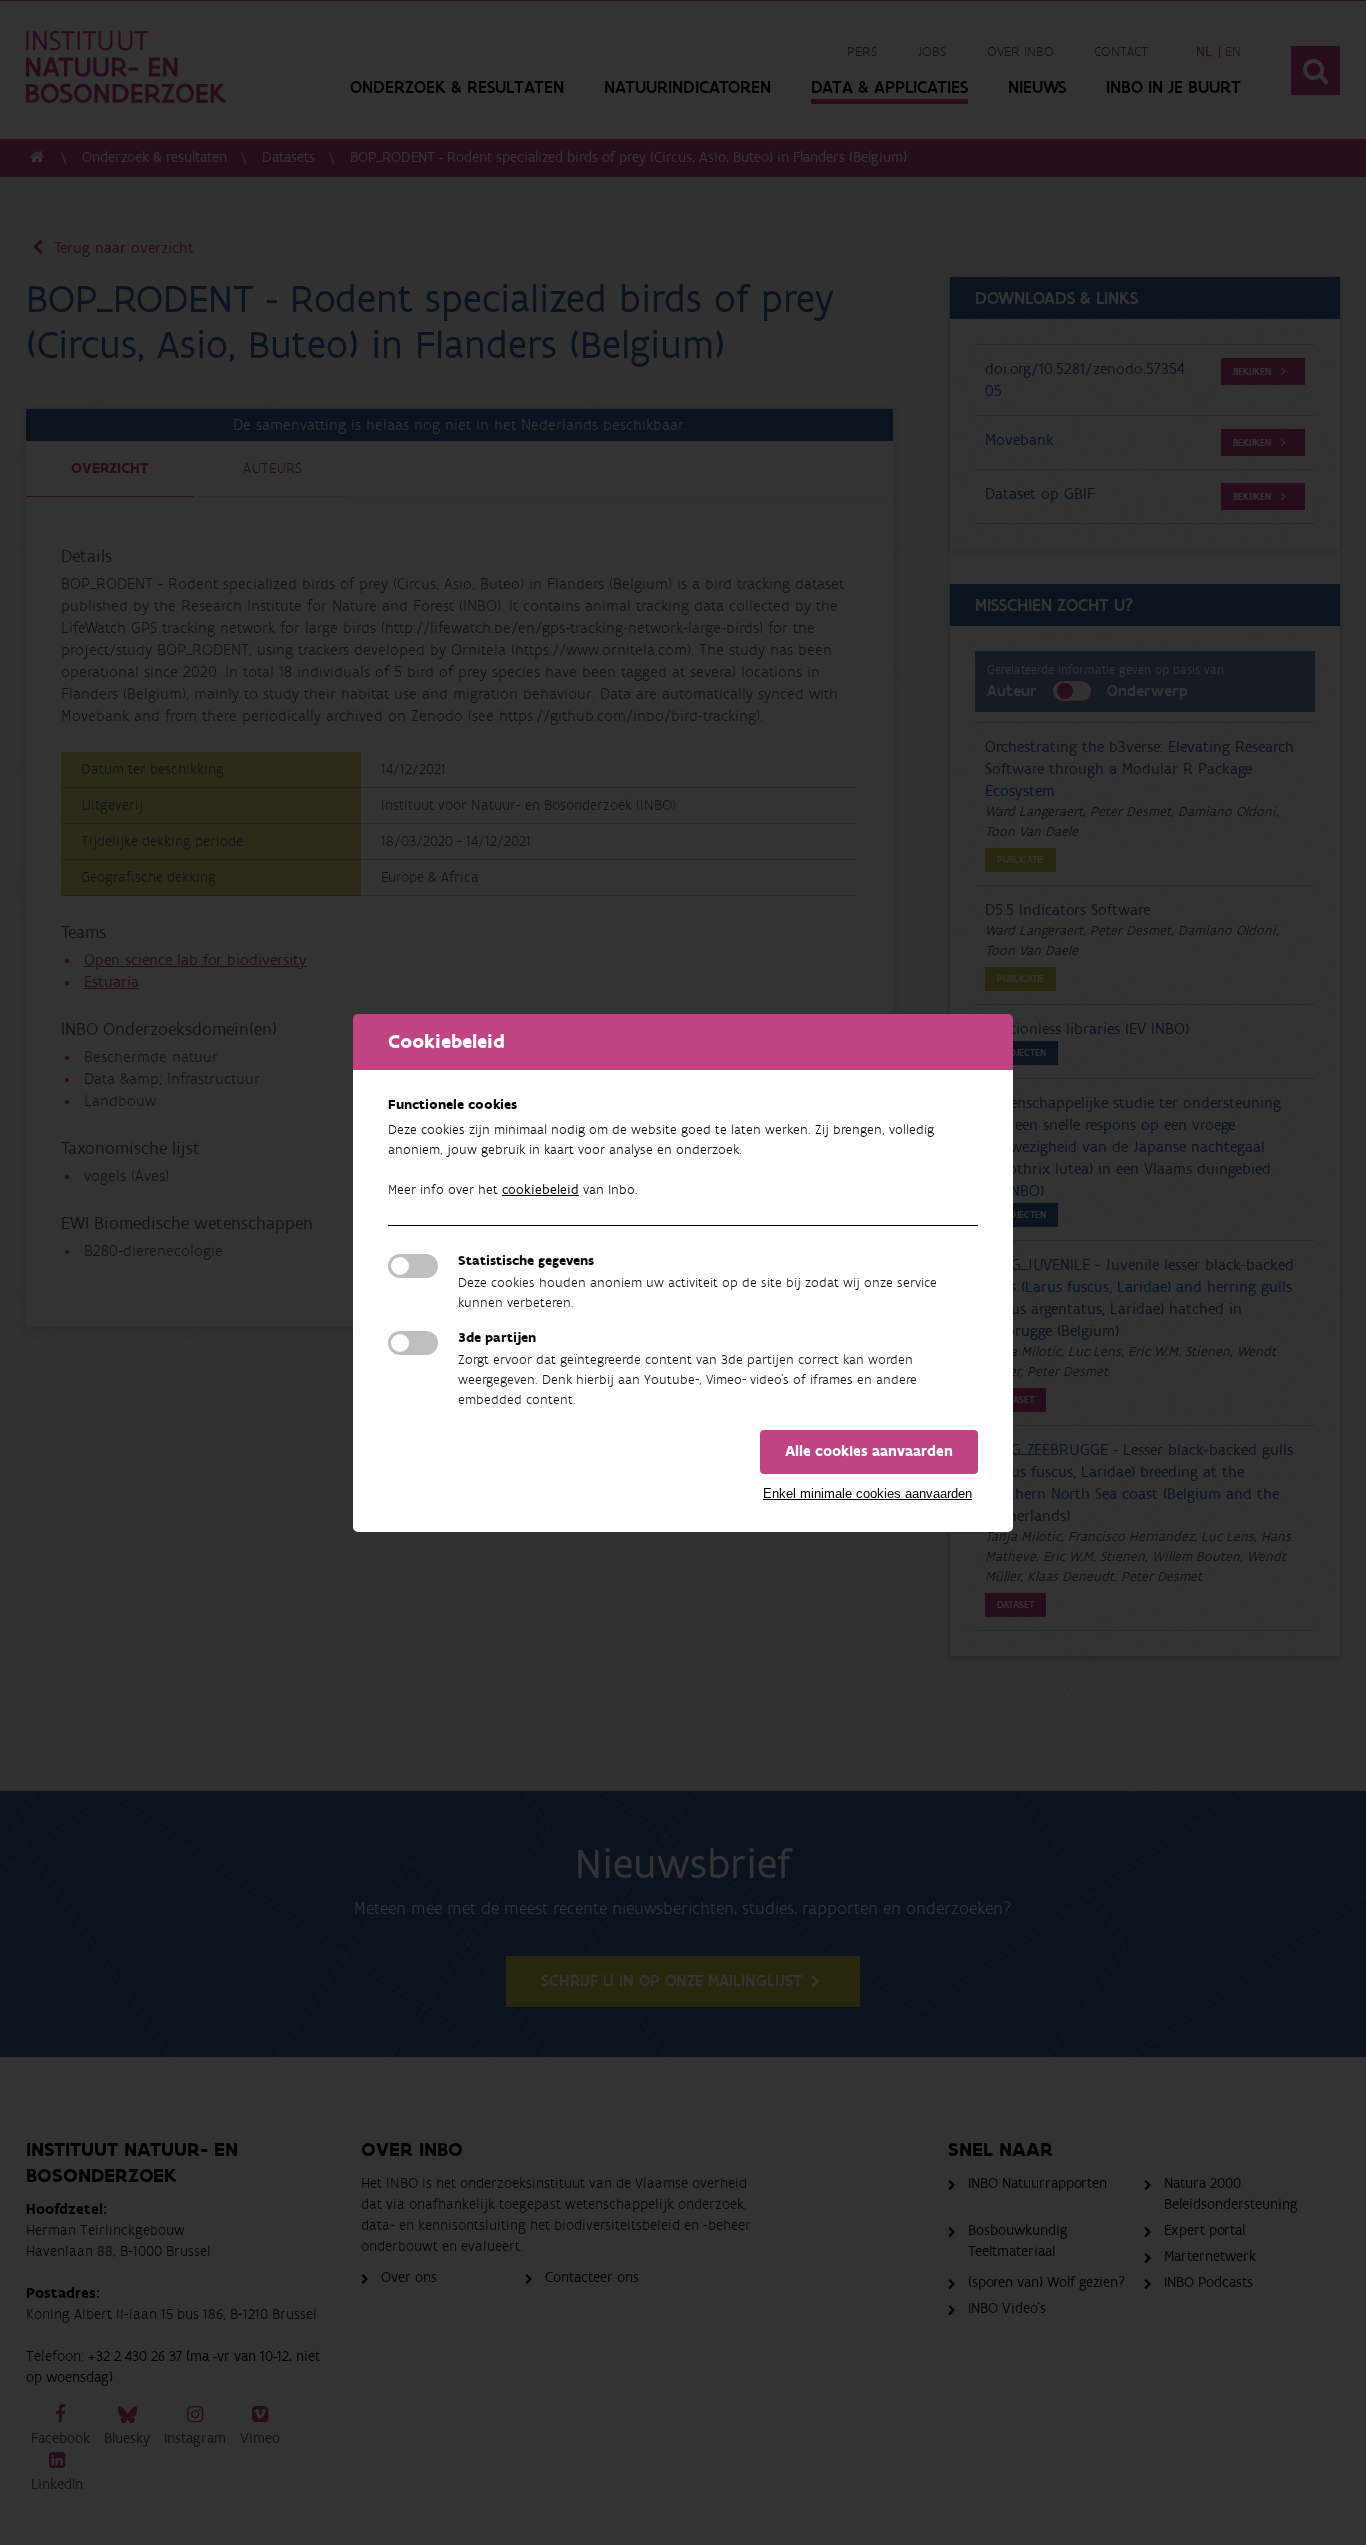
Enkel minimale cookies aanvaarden (867, 1493)
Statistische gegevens (526, 1261)
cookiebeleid (540, 1190)
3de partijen (497, 1338)
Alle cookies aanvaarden (869, 1451)
